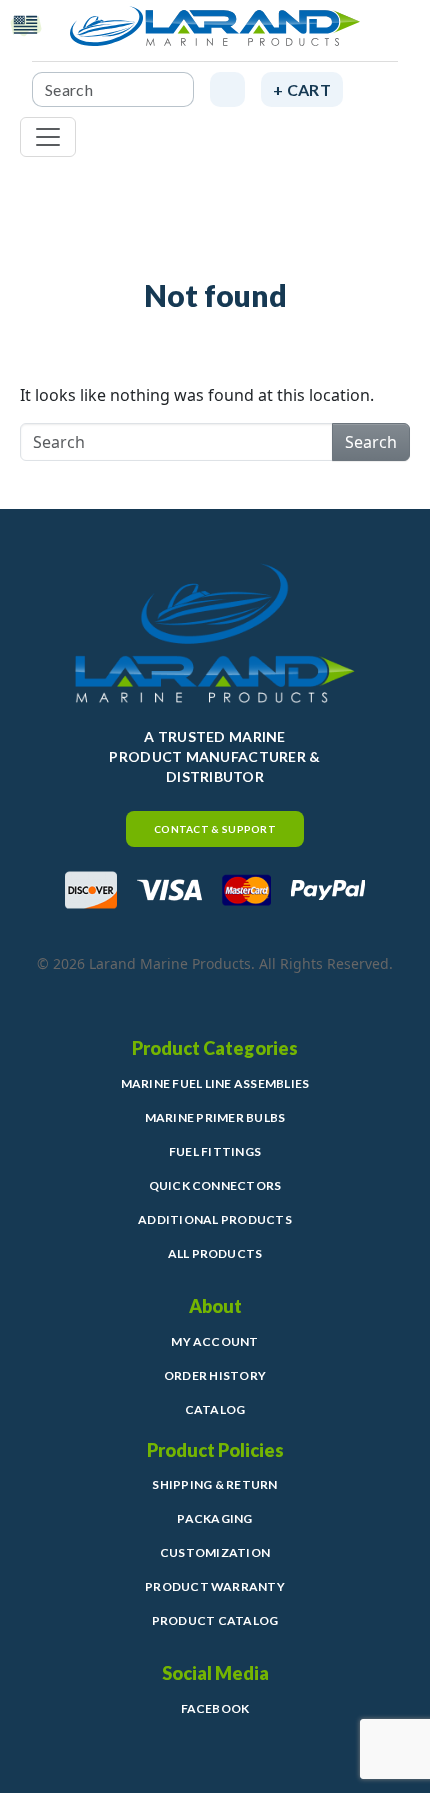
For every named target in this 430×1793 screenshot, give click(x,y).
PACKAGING (214, 1518)
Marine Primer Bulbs (215, 1117)
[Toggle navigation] (48, 137)
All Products (215, 1253)
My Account (214, 1341)
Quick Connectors (215, 1185)
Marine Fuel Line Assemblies (215, 1083)
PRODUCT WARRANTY (215, 1586)
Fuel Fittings (215, 1151)
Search (371, 442)
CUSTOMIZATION (215, 1552)
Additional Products (215, 1219)
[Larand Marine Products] (215, 34)
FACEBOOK (215, 1708)
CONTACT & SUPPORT (215, 829)
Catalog (215, 1409)
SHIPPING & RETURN (214, 1484)
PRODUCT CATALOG (215, 1620)
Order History (215, 1375)
